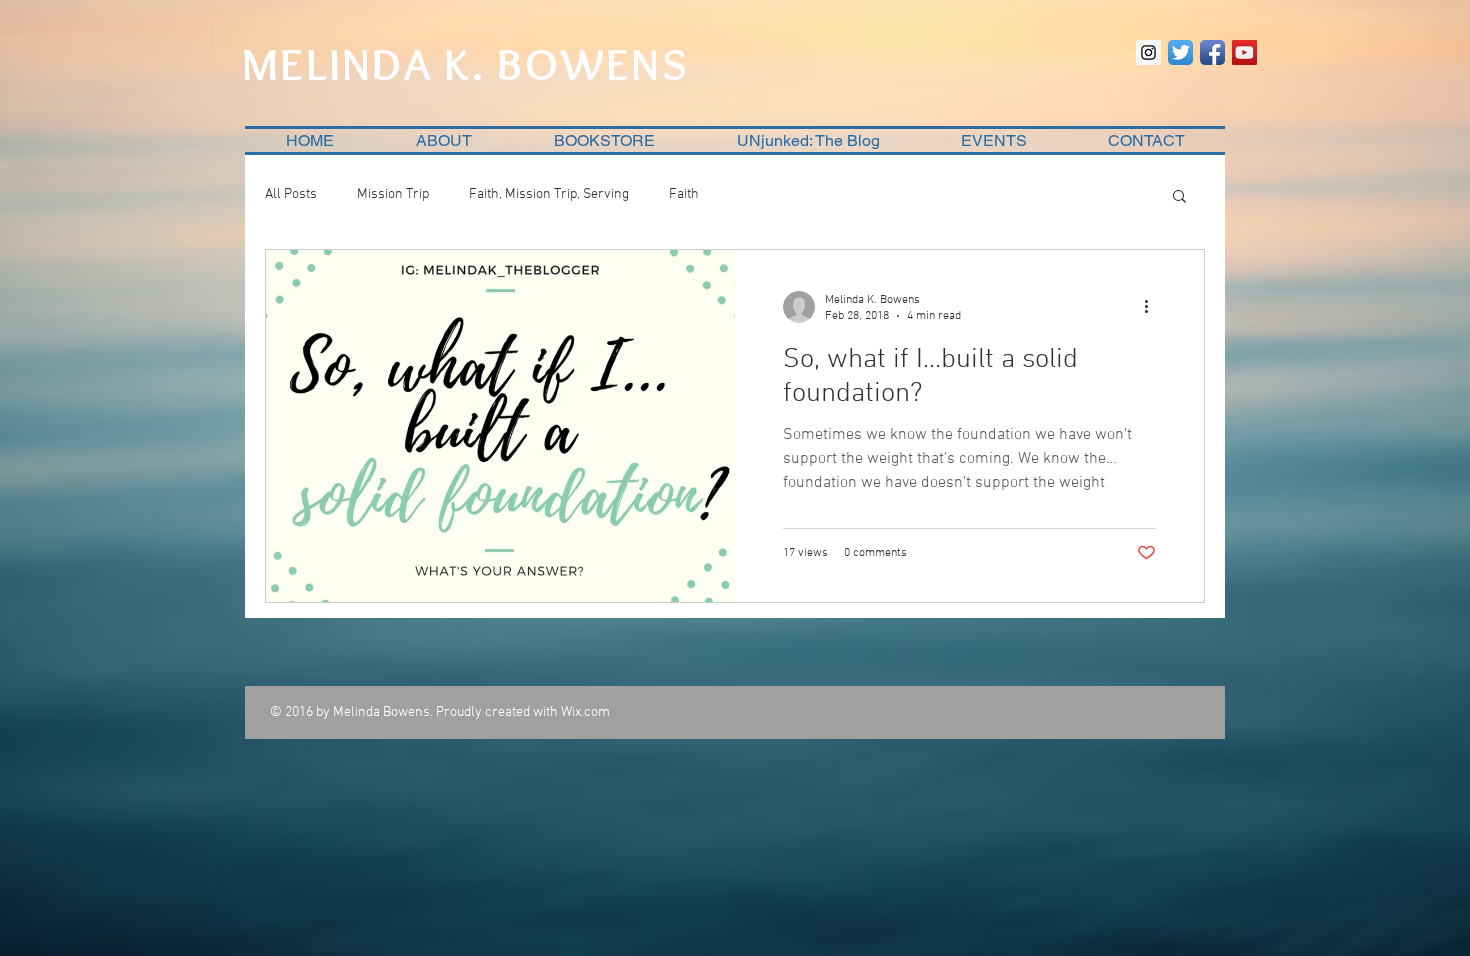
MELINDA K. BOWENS (465, 64)
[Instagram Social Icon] (1148, 52)
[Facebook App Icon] (1212, 52)
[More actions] (1153, 307)
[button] (1179, 197)
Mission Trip (393, 194)
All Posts (291, 194)
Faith (684, 194)
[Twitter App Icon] (1180, 52)
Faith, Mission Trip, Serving (549, 194)
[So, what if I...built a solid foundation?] (500, 426)
